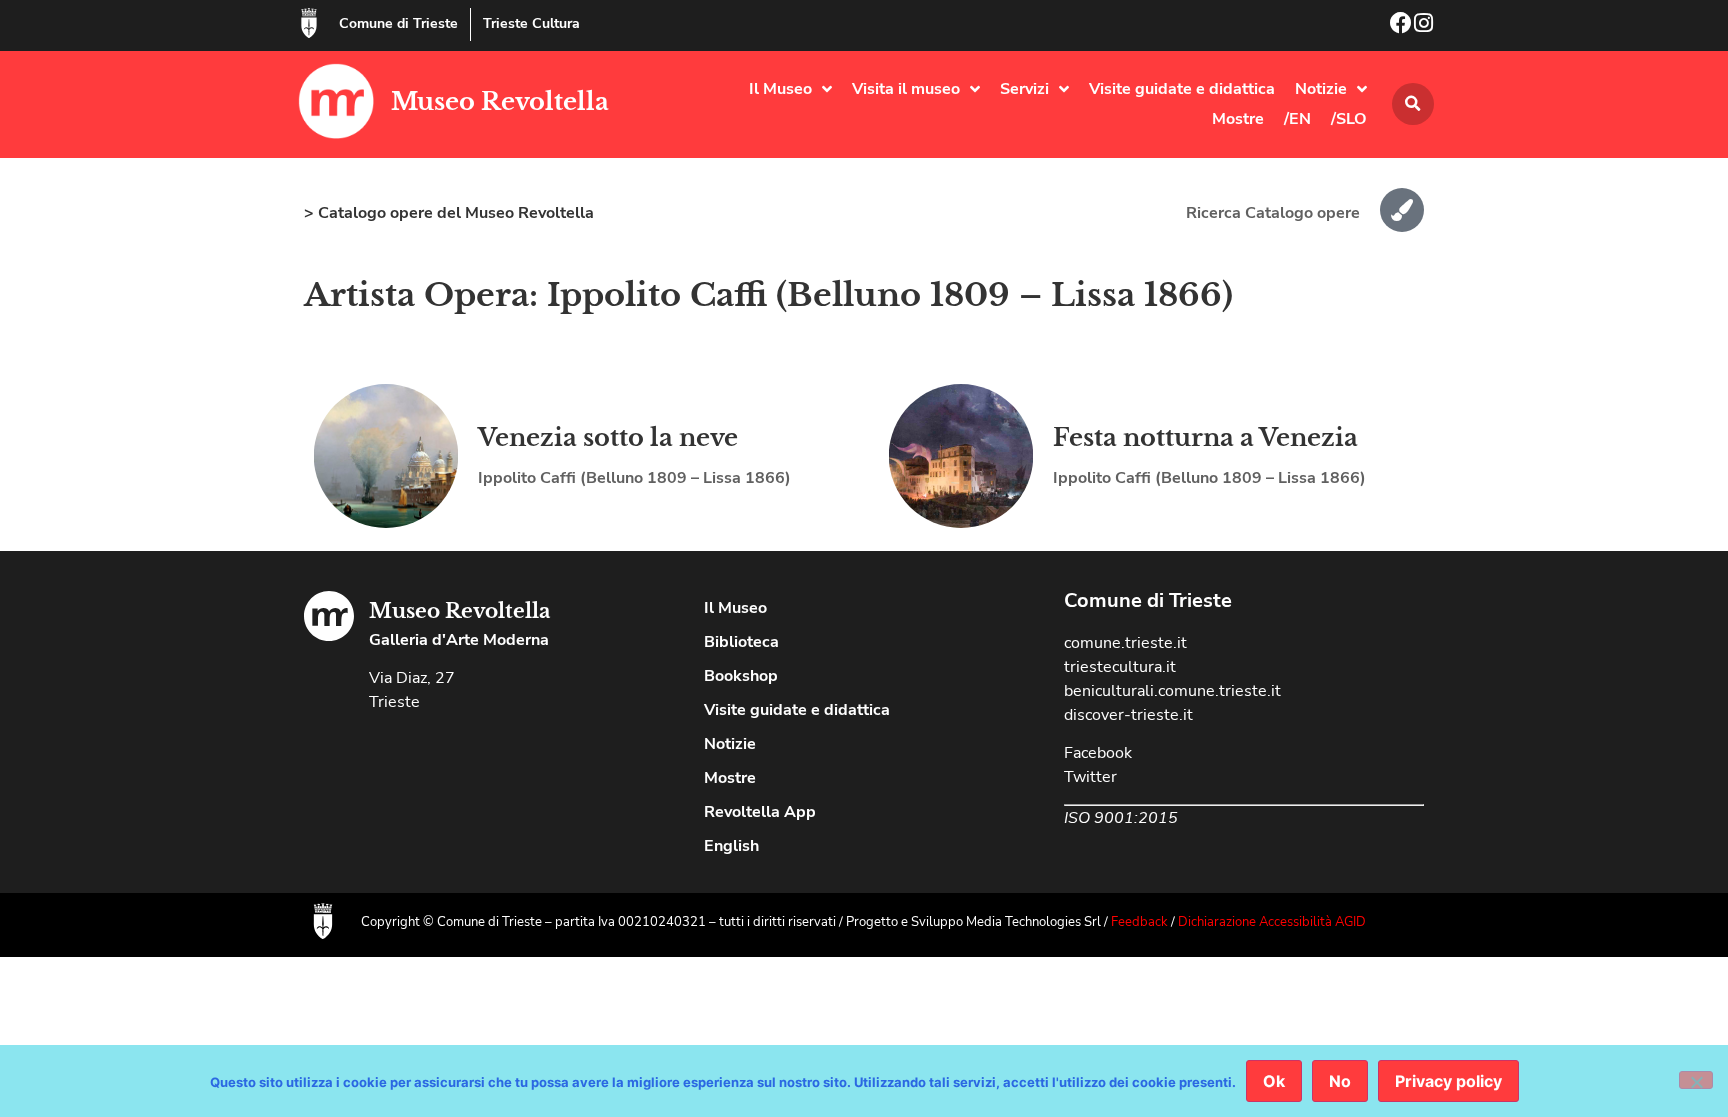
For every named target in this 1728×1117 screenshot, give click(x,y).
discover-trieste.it (1128, 715)
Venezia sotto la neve (608, 437)
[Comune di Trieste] (309, 23)
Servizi (1024, 89)
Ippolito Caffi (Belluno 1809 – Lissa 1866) (634, 478)
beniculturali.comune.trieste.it (1172, 691)
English (731, 846)
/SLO (1349, 119)
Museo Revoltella (500, 101)
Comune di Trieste (398, 23)
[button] (1413, 104)
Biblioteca (741, 642)
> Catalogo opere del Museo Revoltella (449, 213)
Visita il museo (906, 89)
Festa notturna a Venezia (1205, 437)
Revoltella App (760, 812)
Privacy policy (1448, 1081)
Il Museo (780, 89)
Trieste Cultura (531, 23)
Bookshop (741, 676)
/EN (1297, 119)
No (1340, 1081)
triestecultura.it (1120, 667)
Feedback (1139, 922)
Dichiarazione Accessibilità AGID (1272, 922)
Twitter (1090, 777)
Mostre (1238, 119)
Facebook (1098, 753)
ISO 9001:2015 (1121, 818)
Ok (1274, 1081)
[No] (1696, 1080)
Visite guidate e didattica (1182, 89)
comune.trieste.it (1125, 643)
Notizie (1321, 89)
